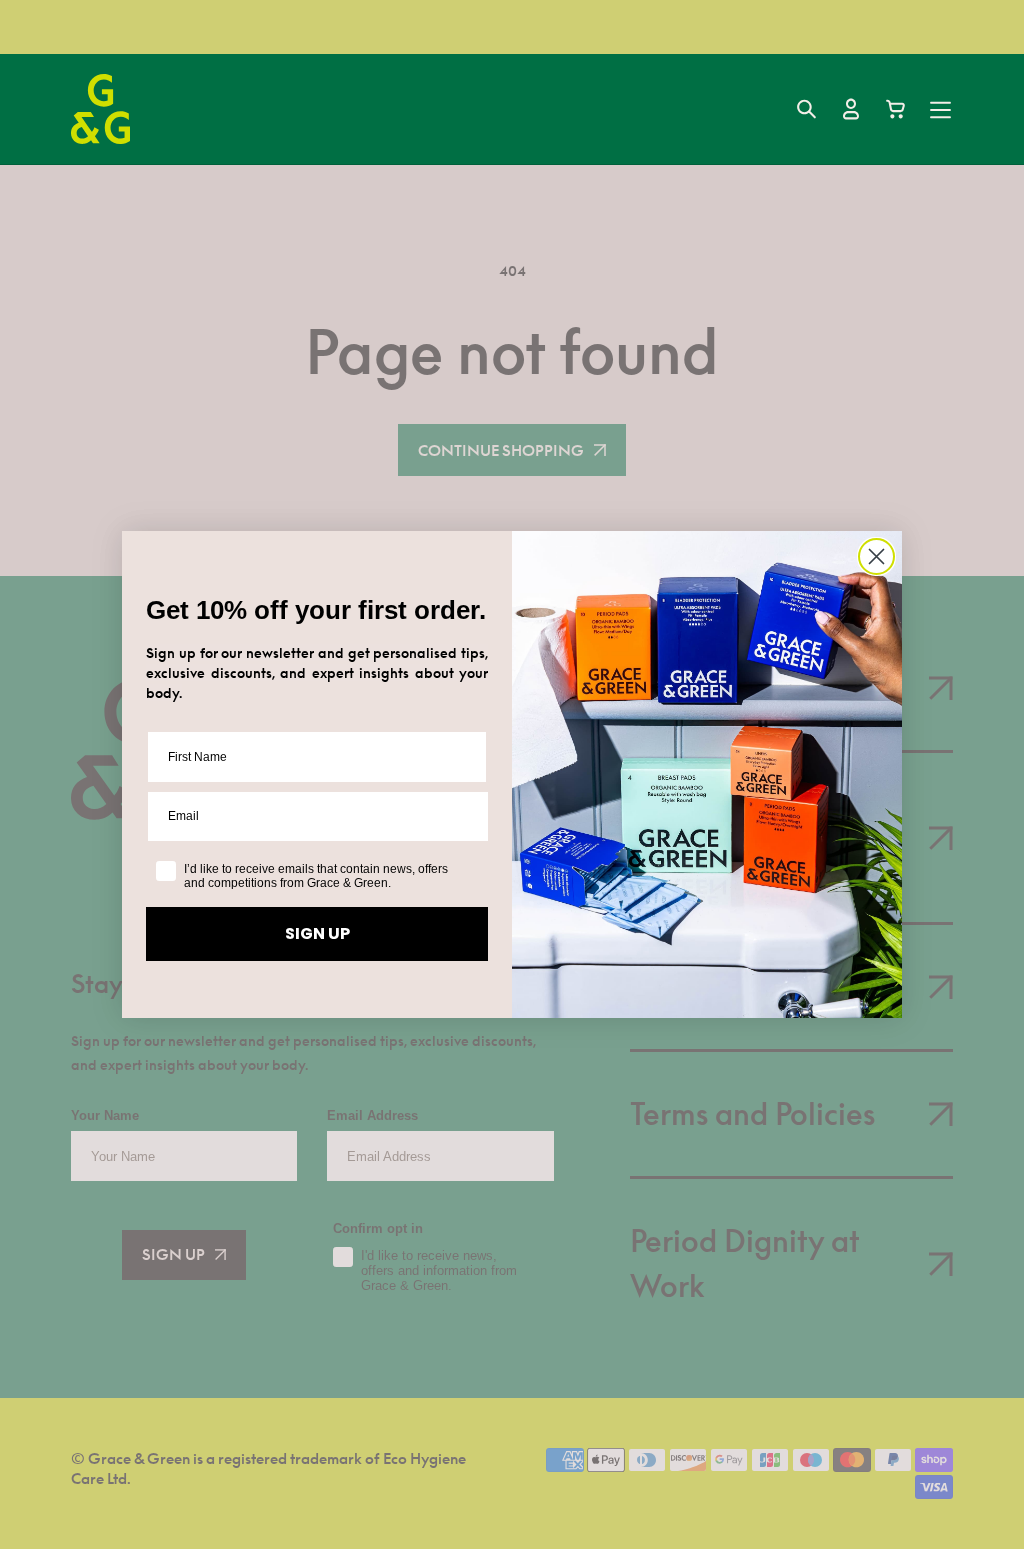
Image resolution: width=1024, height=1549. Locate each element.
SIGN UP (317, 933)
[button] (806, 109)
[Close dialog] (876, 556)
